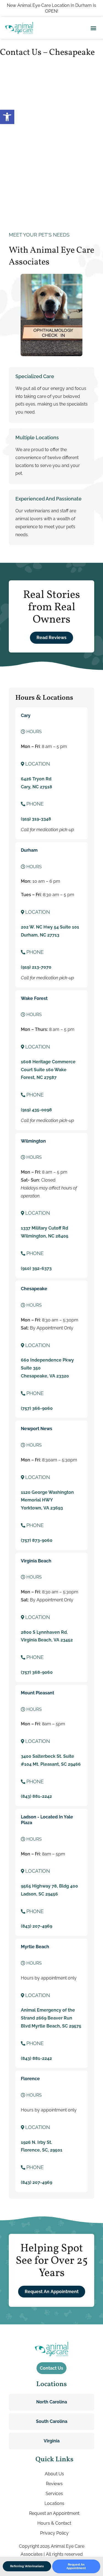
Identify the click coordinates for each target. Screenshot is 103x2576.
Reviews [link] (54, 2484)
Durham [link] (29, 850)
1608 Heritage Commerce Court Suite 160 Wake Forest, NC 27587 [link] (48, 1070)
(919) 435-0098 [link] (36, 1110)
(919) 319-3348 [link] (36, 819)
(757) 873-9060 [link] (37, 1540)
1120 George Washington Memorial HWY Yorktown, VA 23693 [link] (47, 1500)
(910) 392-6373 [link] (36, 1268)
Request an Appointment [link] (54, 2513)
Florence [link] (30, 2079)
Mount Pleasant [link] (37, 1693)
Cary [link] (26, 715)
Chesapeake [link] (34, 1289)
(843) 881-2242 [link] (36, 1796)
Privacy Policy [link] (54, 2533)
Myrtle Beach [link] (35, 1947)
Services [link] (54, 2494)
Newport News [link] (37, 1429)
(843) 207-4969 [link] (37, 1926)
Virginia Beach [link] (36, 1561)
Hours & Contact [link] (54, 2523)
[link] (7, 117)
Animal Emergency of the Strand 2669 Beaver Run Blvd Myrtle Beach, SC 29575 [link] (51, 2018)
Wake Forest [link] (34, 998)
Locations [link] (54, 2503)
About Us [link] (54, 2474)
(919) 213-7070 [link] (36, 967)
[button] (93, 28)
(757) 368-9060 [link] (37, 1672)
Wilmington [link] (33, 1141)
